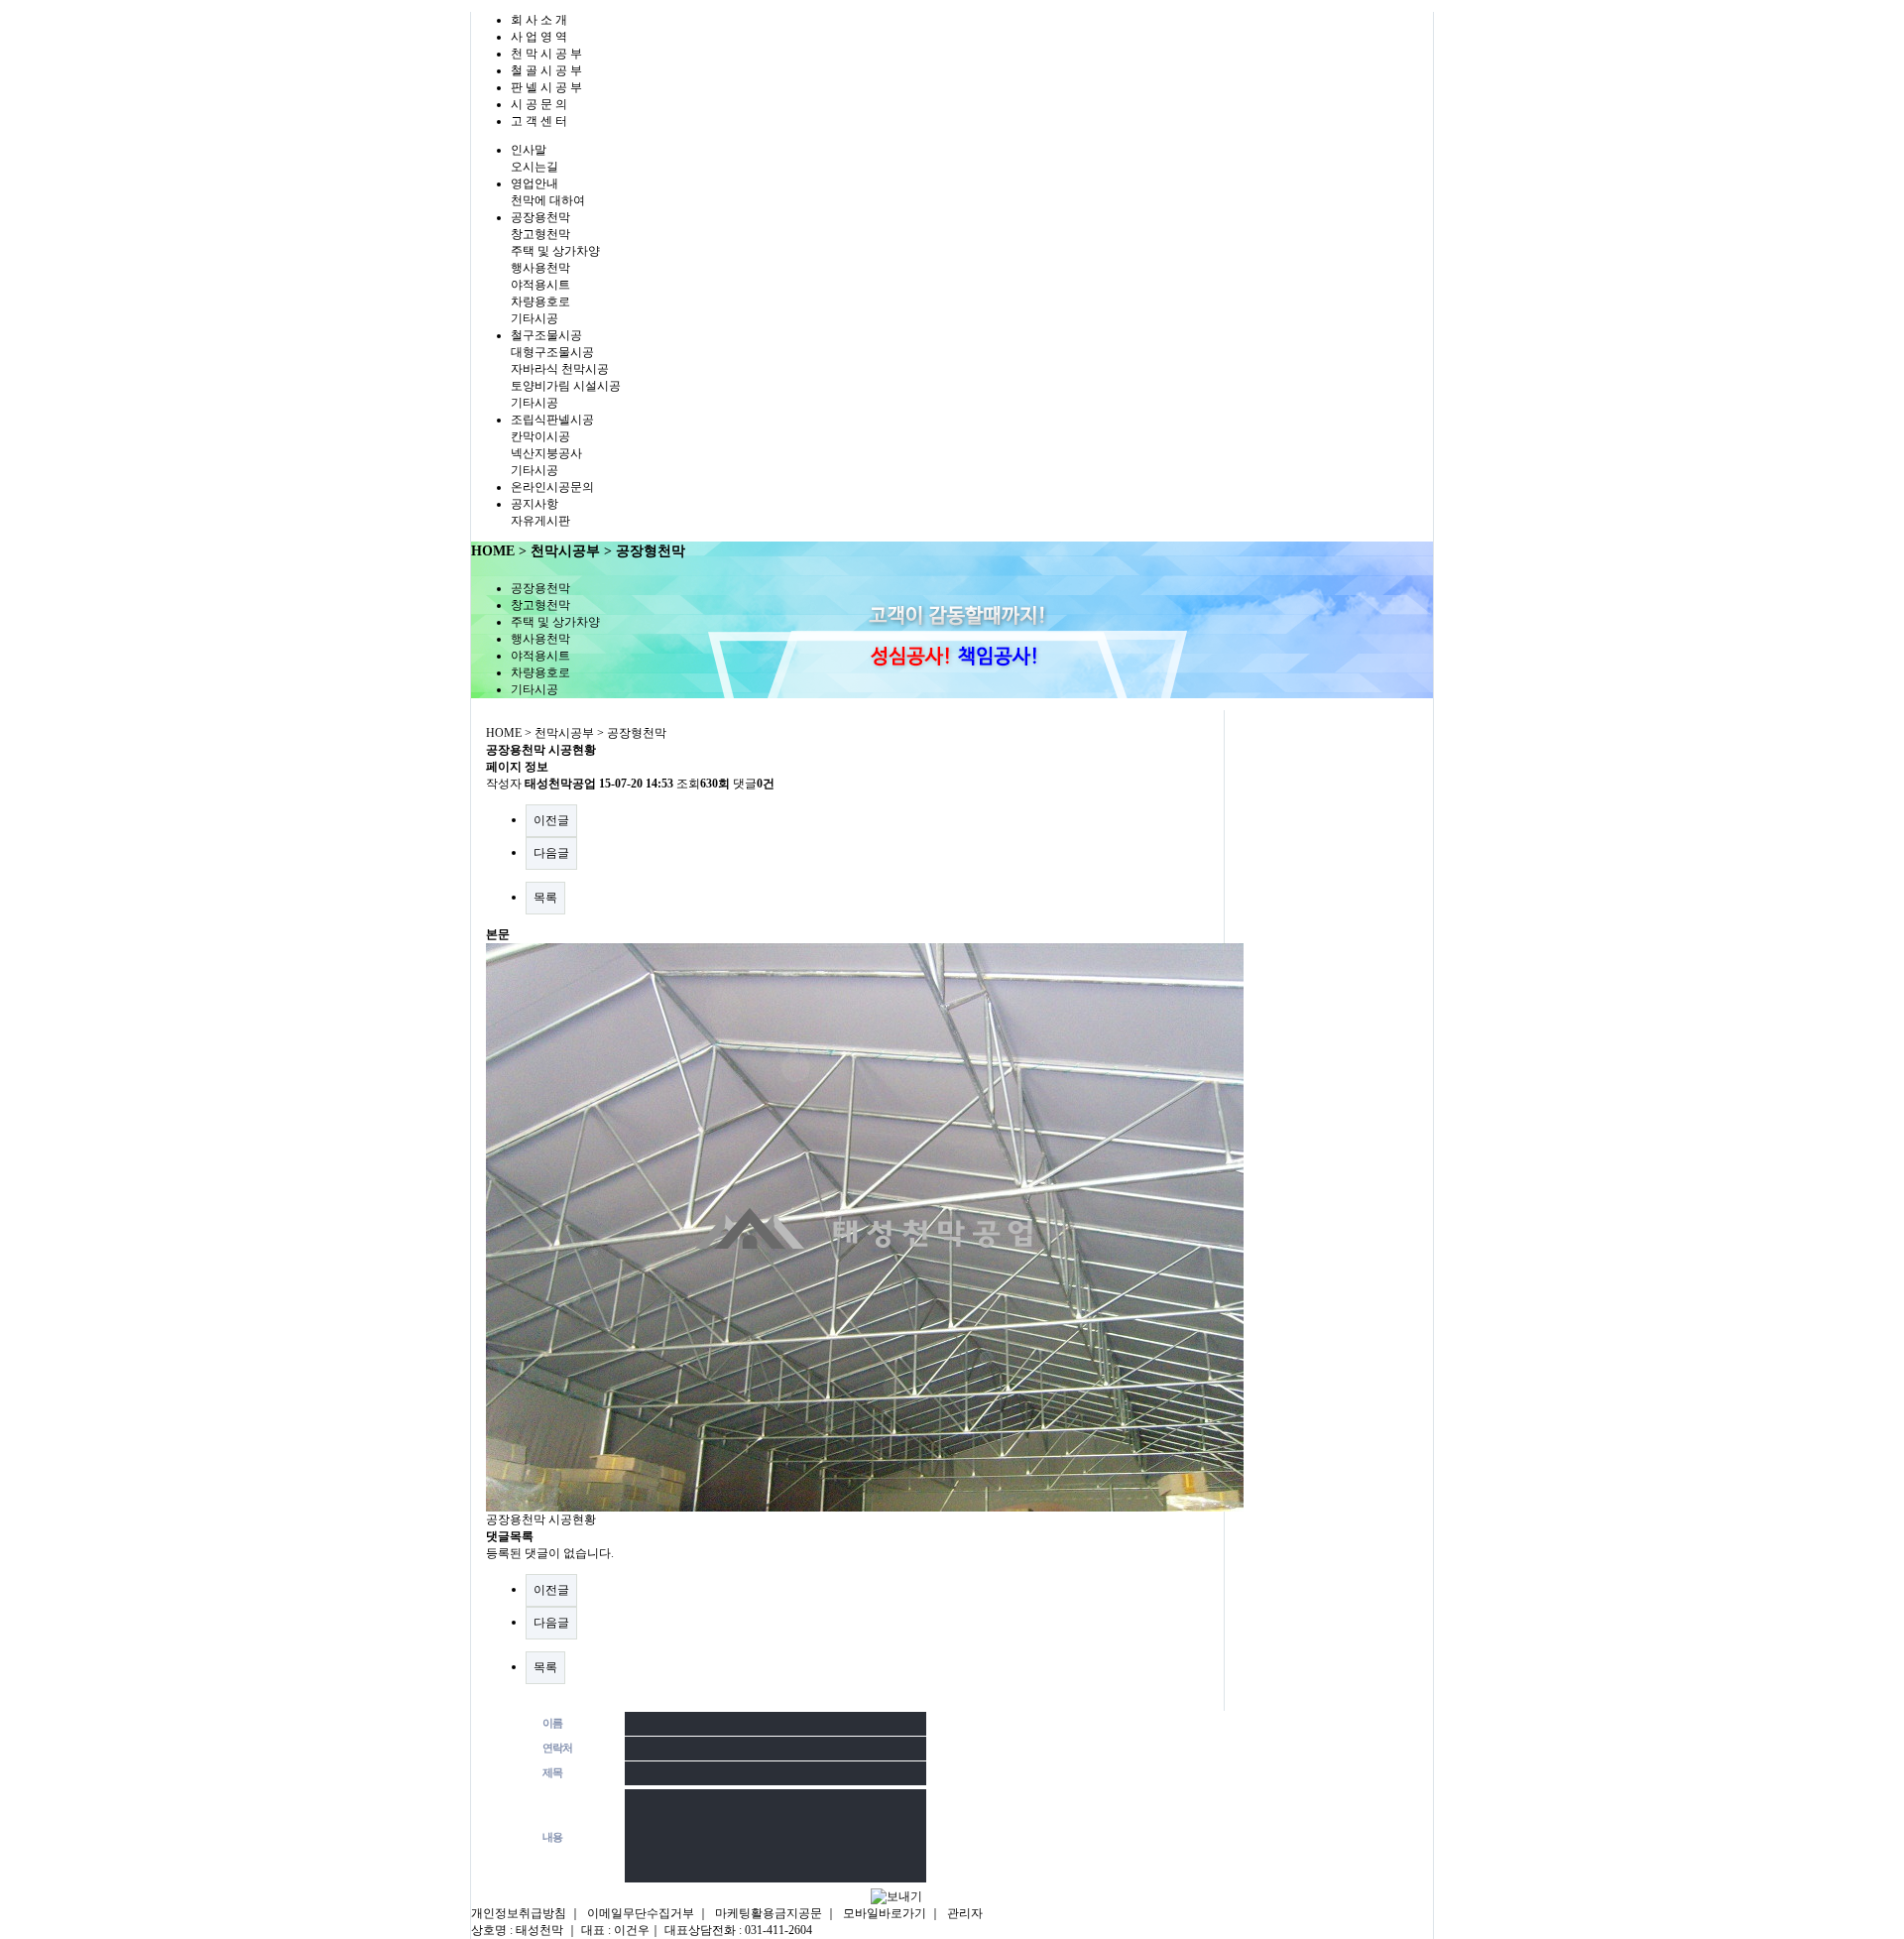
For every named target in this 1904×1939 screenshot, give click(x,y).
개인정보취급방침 (519, 1913)
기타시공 (535, 318)
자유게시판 (540, 521)
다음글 (551, 853)
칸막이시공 (540, 436)
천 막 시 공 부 (546, 54)
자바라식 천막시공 (560, 369)
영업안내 (535, 183)
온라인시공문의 (552, 487)
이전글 (551, 820)
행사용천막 (540, 268)
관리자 (965, 1913)
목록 (545, 898)
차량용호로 (540, 302)
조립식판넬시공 (552, 420)
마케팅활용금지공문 (769, 1913)
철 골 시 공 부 (546, 70)
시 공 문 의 (539, 104)
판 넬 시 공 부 (546, 87)
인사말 (529, 150)
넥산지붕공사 (546, 453)
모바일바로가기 (885, 1913)
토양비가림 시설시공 (566, 386)
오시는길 (535, 167)
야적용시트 (540, 285)
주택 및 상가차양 (555, 251)
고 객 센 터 (539, 121)
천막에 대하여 (548, 200)
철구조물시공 (546, 335)
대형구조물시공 (552, 352)
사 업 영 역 (539, 37)
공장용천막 (540, 217)
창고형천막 (540, 234)
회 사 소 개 (539, 20)
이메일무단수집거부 (641, 1913)
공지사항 (535, 504)
